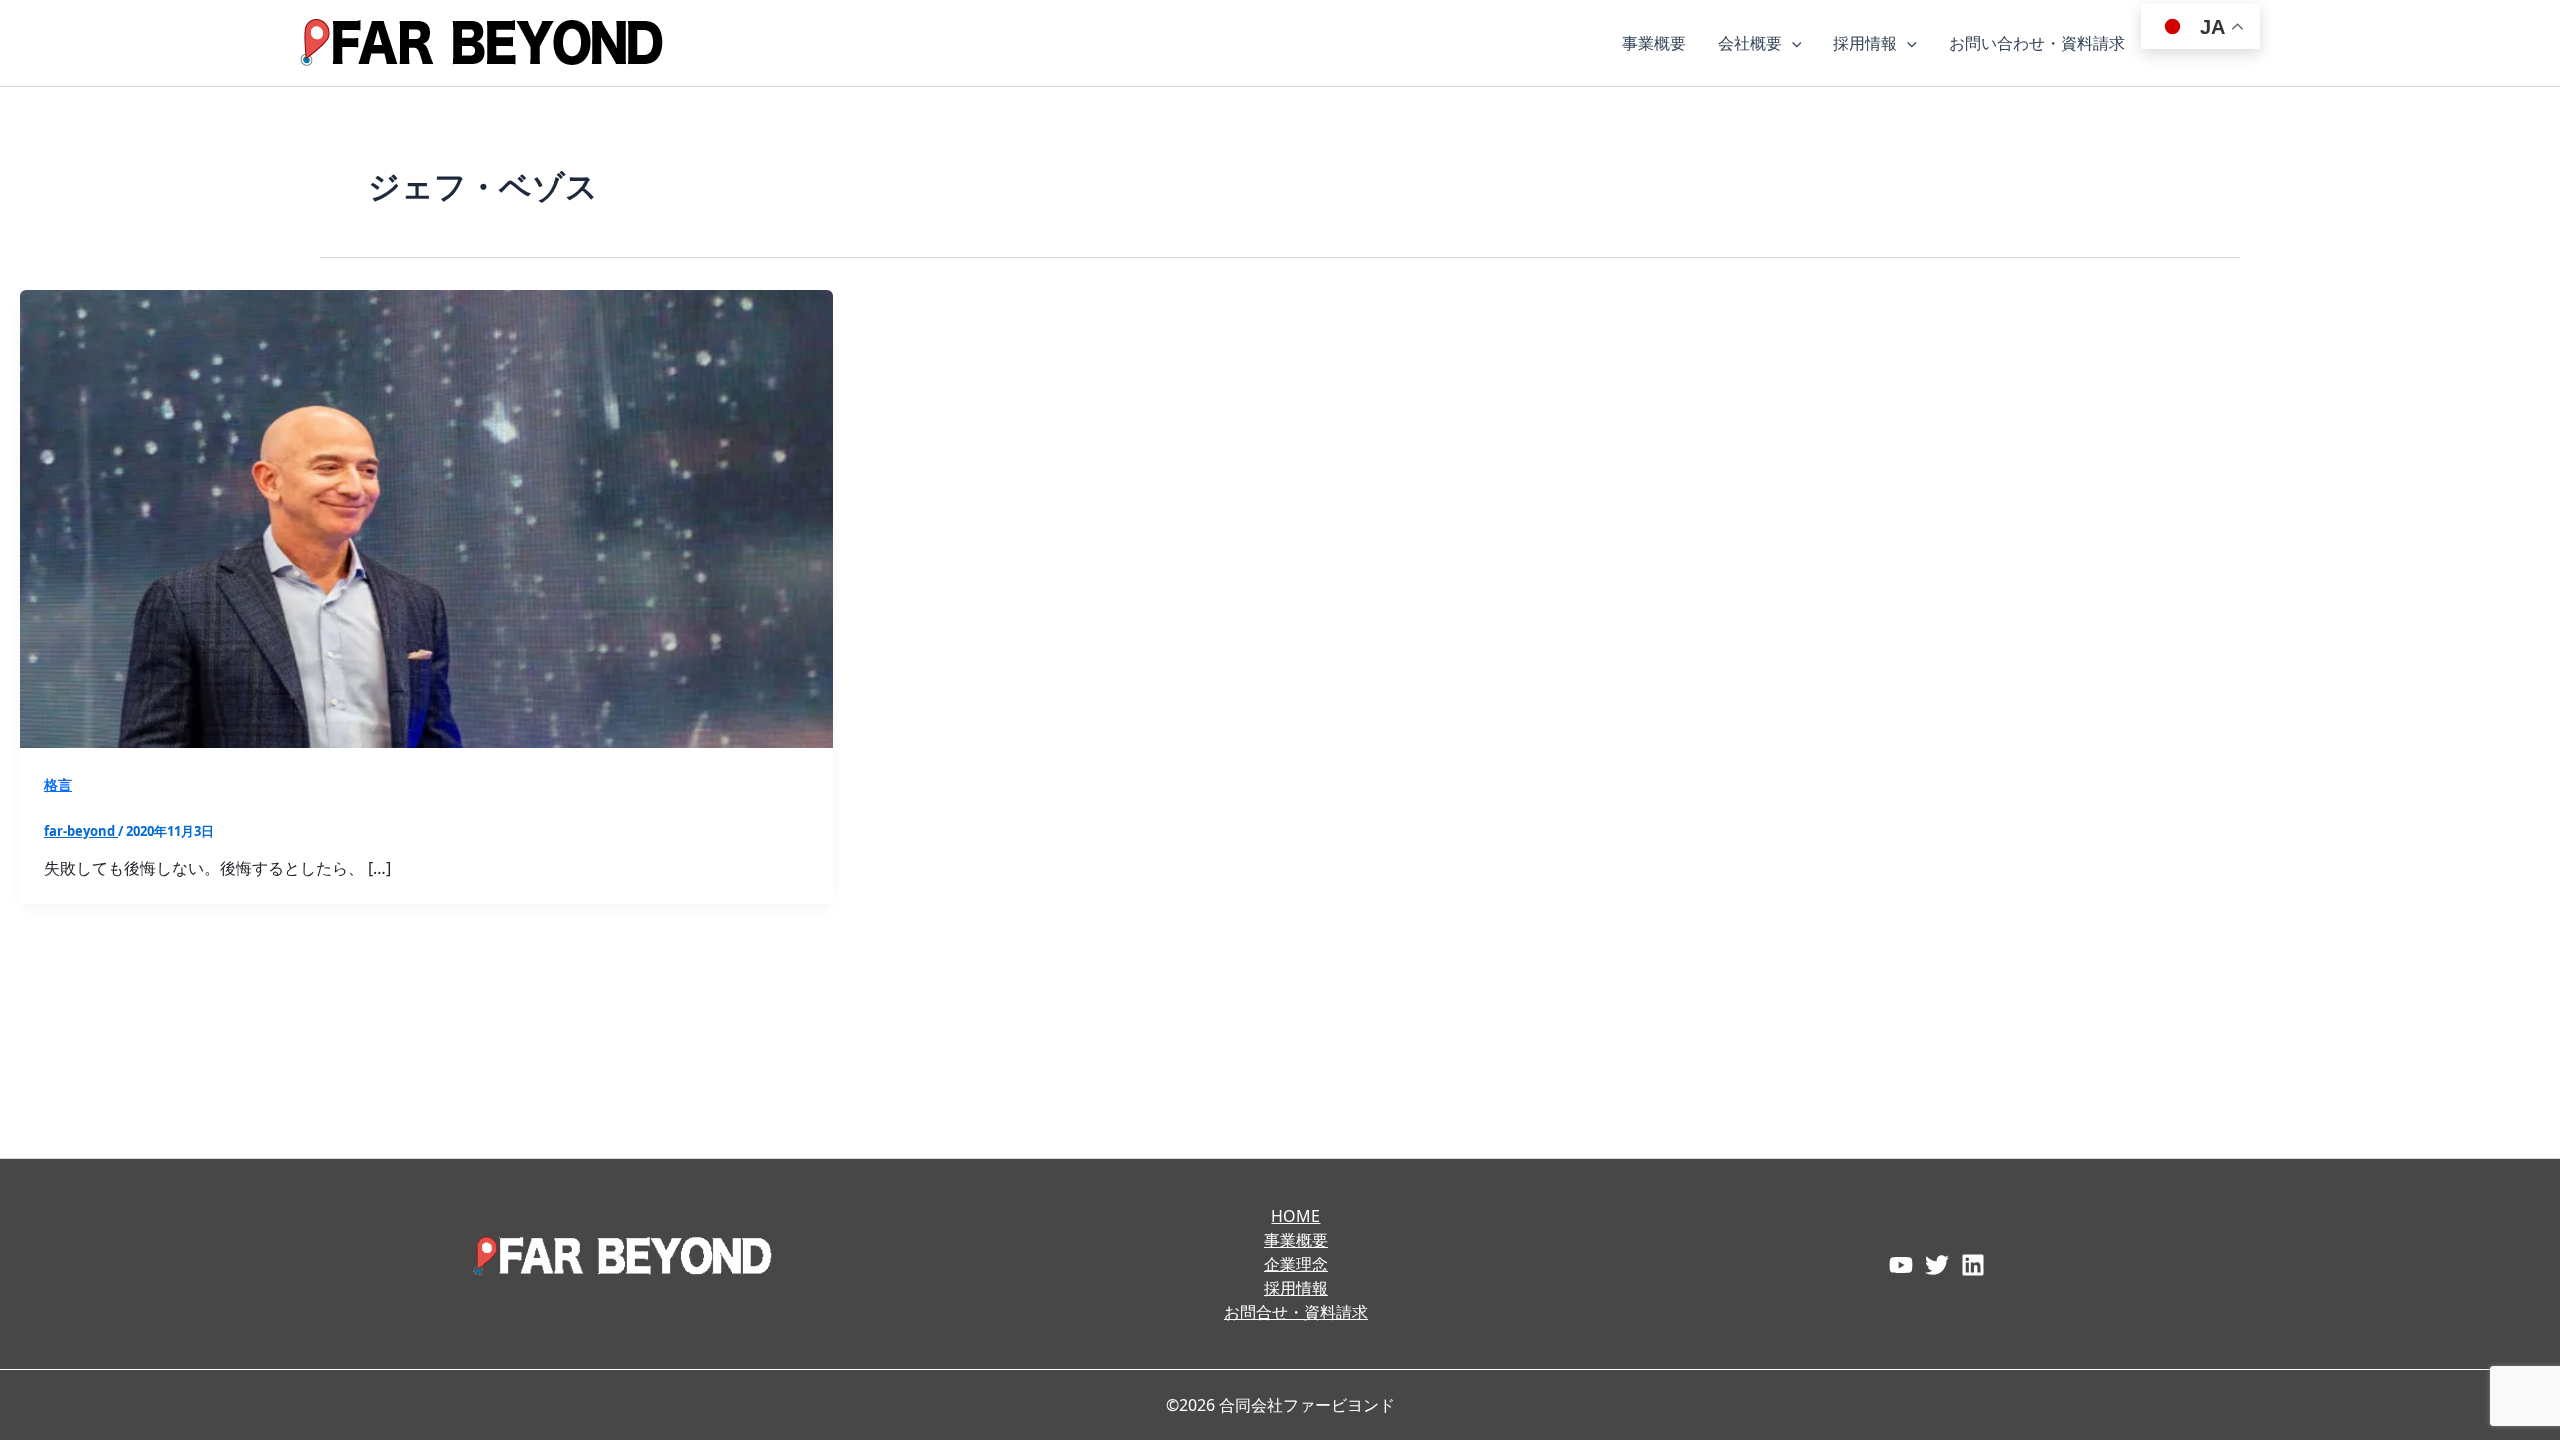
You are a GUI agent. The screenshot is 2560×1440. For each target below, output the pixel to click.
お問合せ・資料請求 (1296, 1312)
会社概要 (1750, 43)
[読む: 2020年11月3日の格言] (426, 517)
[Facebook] (1901, 1265)
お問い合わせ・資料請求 (2037, 43)
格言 (58, 784)
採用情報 (1865, 43)
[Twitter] (1937, 1265)
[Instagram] (1973, 1265)
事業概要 (1654, 43)
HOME (1295, 1216)
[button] (1792, 43)
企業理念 (1296, 1264)
